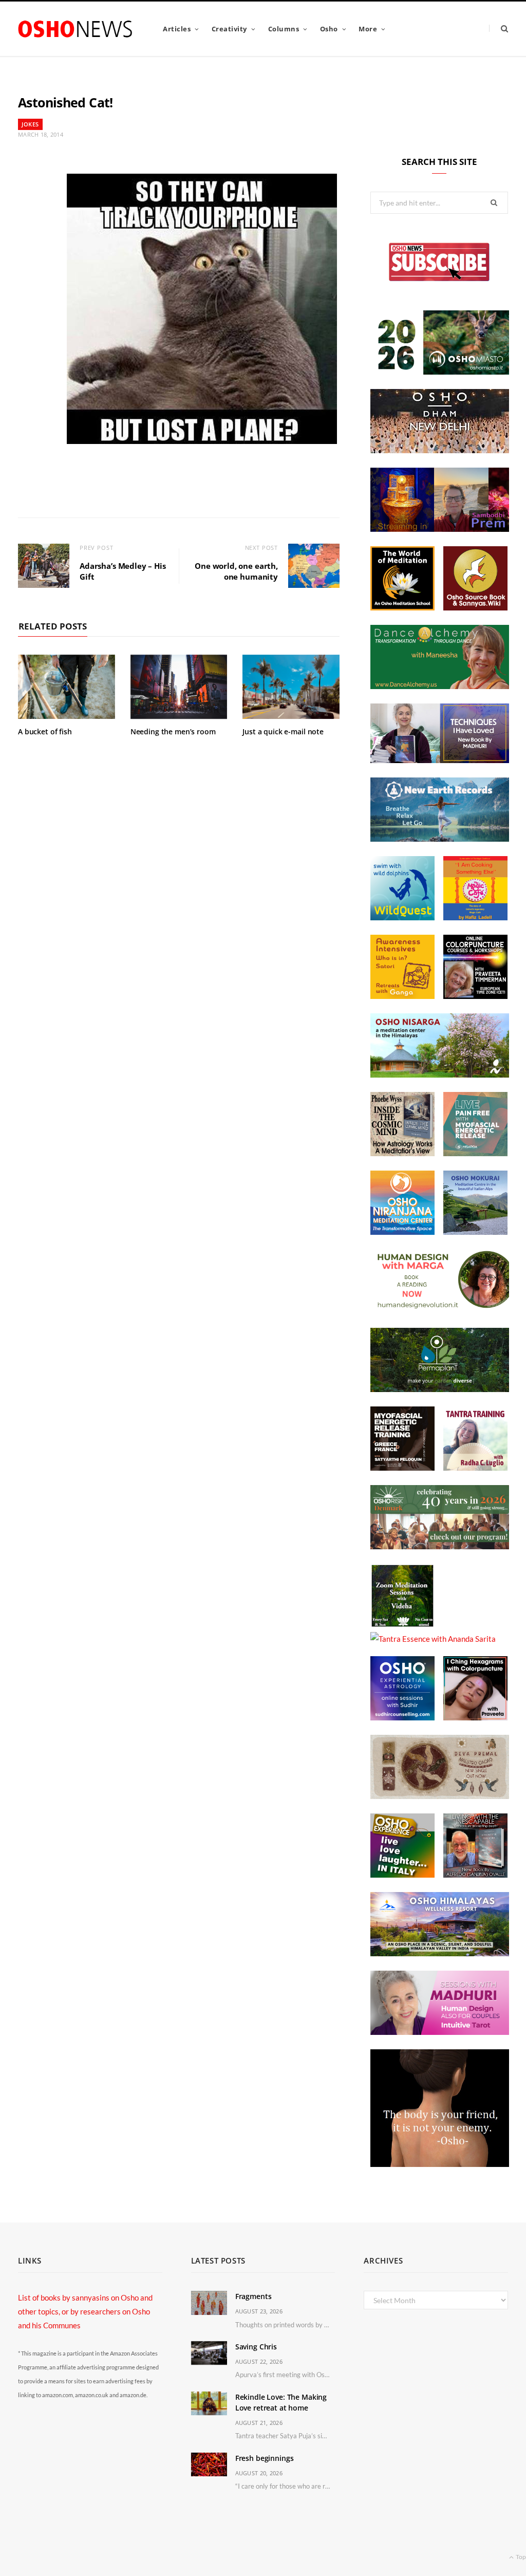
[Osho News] (76, 29)
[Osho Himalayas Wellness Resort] (440, 1953)
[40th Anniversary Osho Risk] (440, 1546)
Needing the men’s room (173, 731)
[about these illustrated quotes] (440, 2164)
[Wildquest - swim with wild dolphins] (402, 917)
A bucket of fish (45, 731)
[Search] (499, 29)
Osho (329, 29)
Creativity (229, 29)
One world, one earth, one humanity (236, 571)
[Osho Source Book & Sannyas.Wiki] (475, 607)
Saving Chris (256, 2347)
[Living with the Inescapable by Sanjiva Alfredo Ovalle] (475, 1875)
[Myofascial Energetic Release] (475, 1153)
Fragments (253, 2296)
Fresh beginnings (265, 2458)
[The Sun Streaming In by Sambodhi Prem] (440, 529)
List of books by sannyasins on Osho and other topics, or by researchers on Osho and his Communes (85, 2311)
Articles (177, 29)
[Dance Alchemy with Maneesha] (440, 686)
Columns (284, 29)
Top (520, 2557)
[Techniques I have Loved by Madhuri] (440, 760)
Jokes (30, 124)
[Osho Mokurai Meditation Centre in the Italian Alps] (475, 1232)
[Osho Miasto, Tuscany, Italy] (440, 372)
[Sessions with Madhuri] (440, 2032)
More (368, 29)
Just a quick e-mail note (283, 731)
